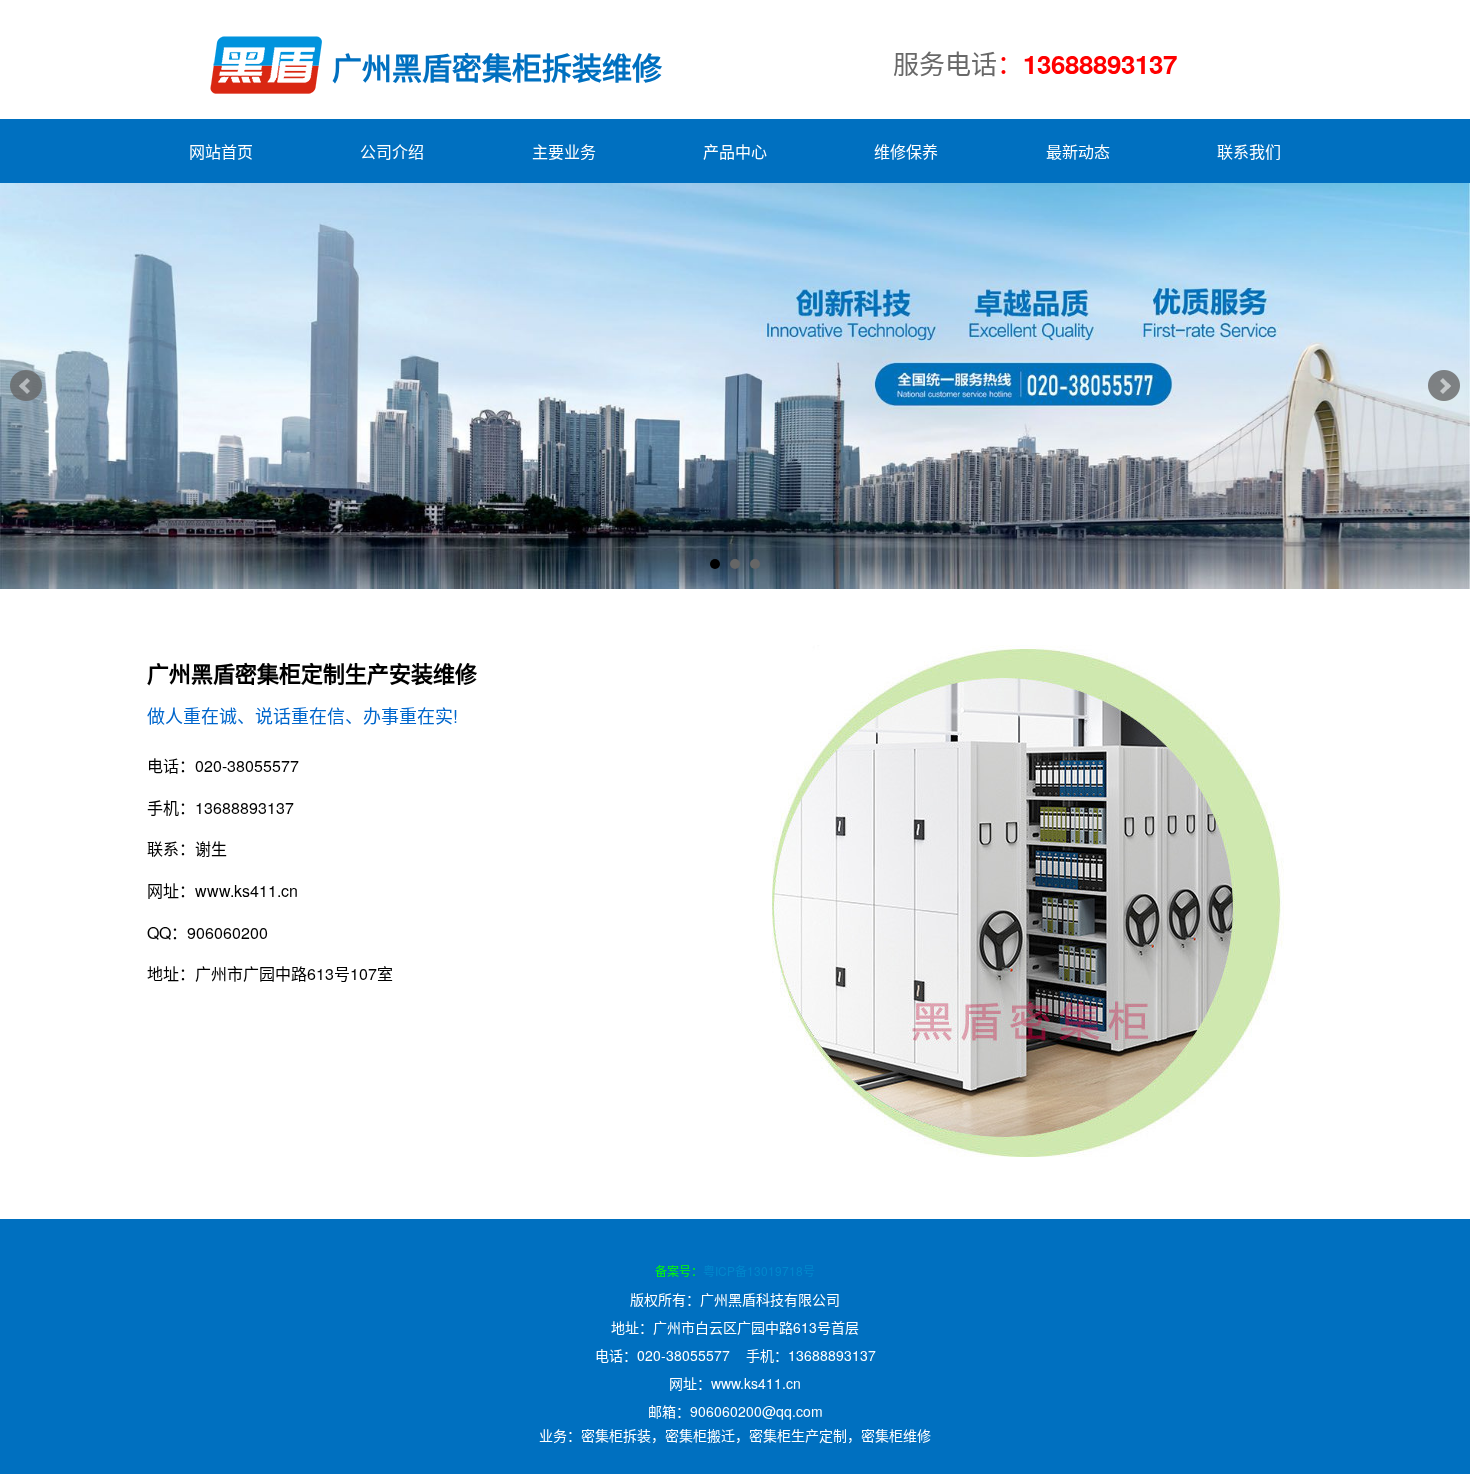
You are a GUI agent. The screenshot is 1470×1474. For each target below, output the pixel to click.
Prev (26, 386)
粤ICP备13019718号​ (759, 1270)
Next (1444, 386)
